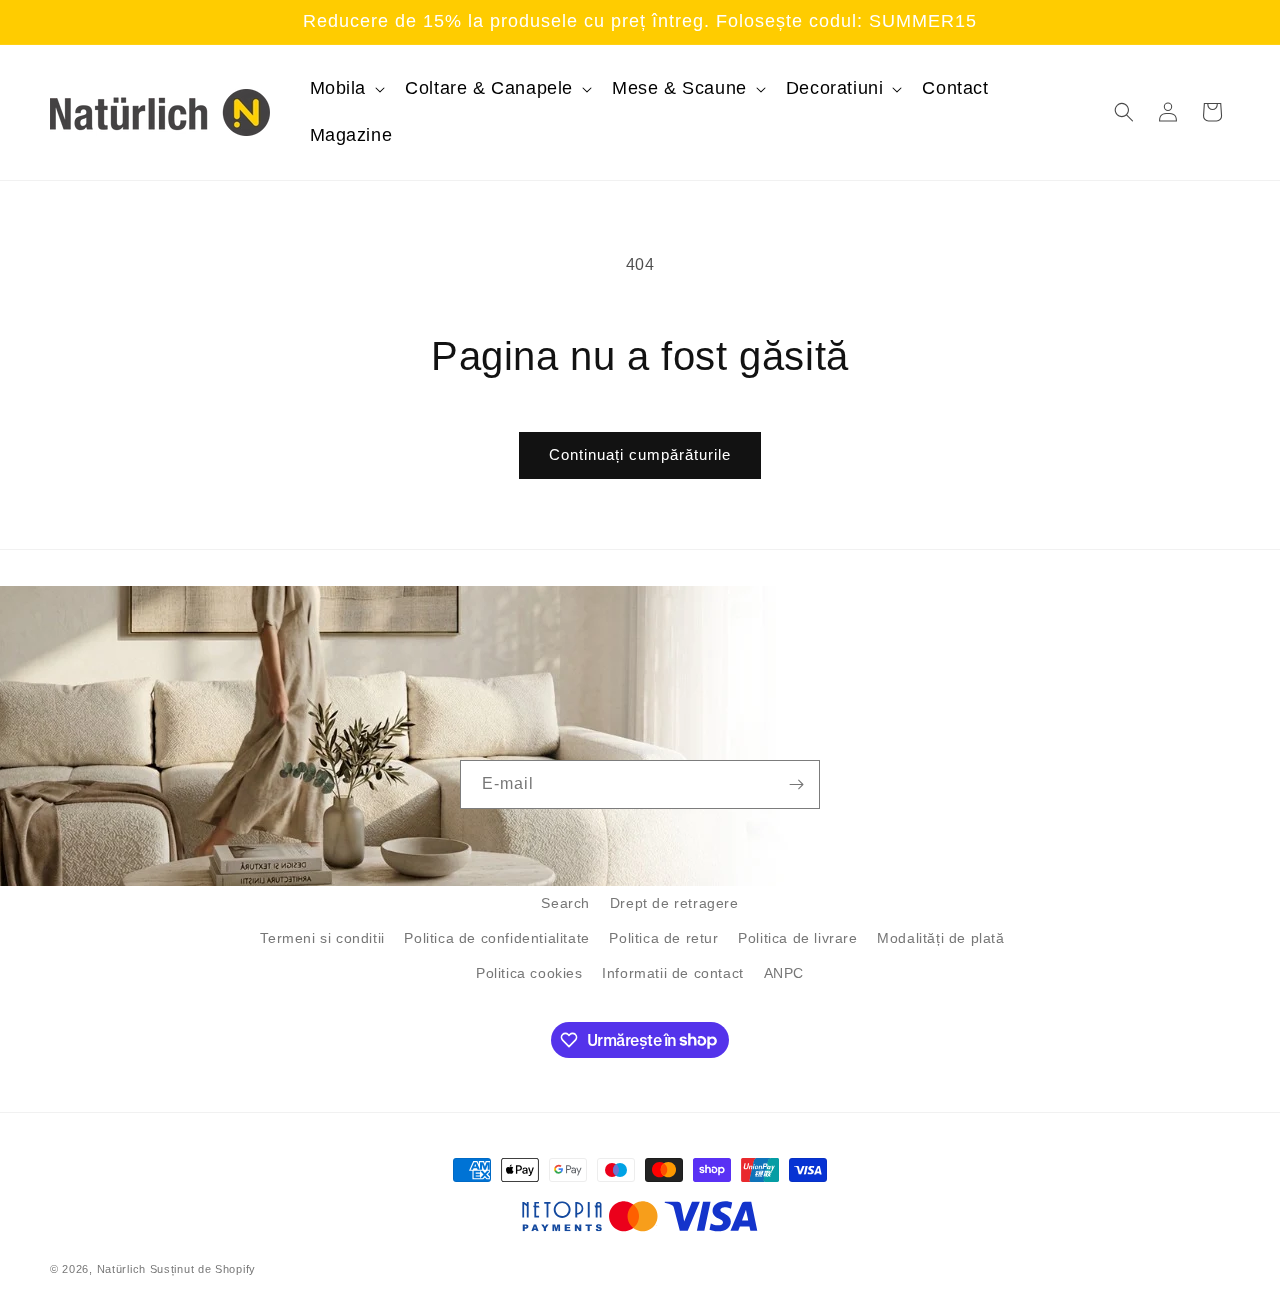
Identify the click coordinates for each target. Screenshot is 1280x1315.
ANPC (784, 973)
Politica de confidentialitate (496, 938)
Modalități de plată (940, 938)
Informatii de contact (673, 973)
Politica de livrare (797, 938)
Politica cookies (529, 973)
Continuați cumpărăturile (640, 454)
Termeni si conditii (322, 938)
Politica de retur (663, 938)
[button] (346, 88)
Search (565, 903)
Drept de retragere (674, 903)
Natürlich (121, 1269)
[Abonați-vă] (796, 784)
